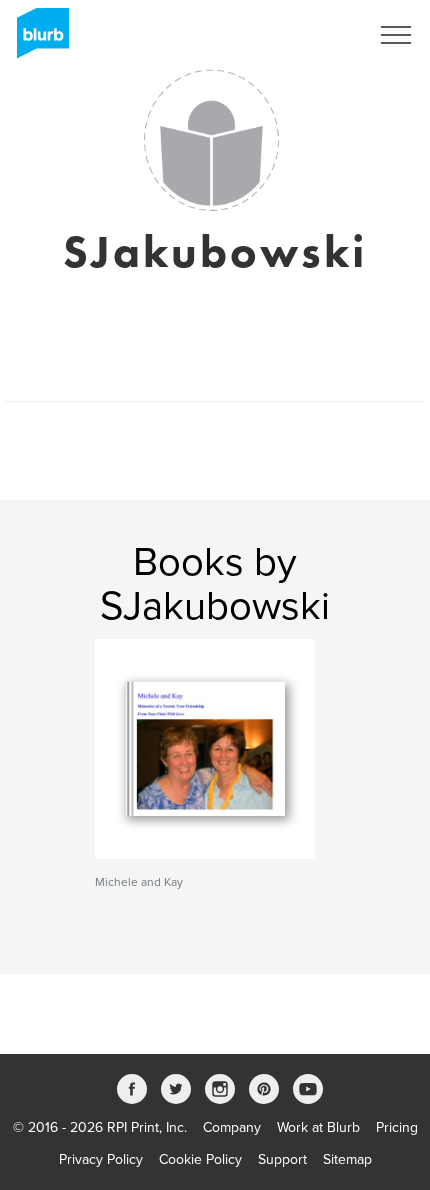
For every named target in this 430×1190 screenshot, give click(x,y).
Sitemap (347, 1159)
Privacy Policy (101, 1159)
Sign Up (318, 35)
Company (232, 1127)
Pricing (397, 1127)
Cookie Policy (200, 1159)
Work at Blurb (318, 1127)
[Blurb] (37, 40)
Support (282, 1159)
